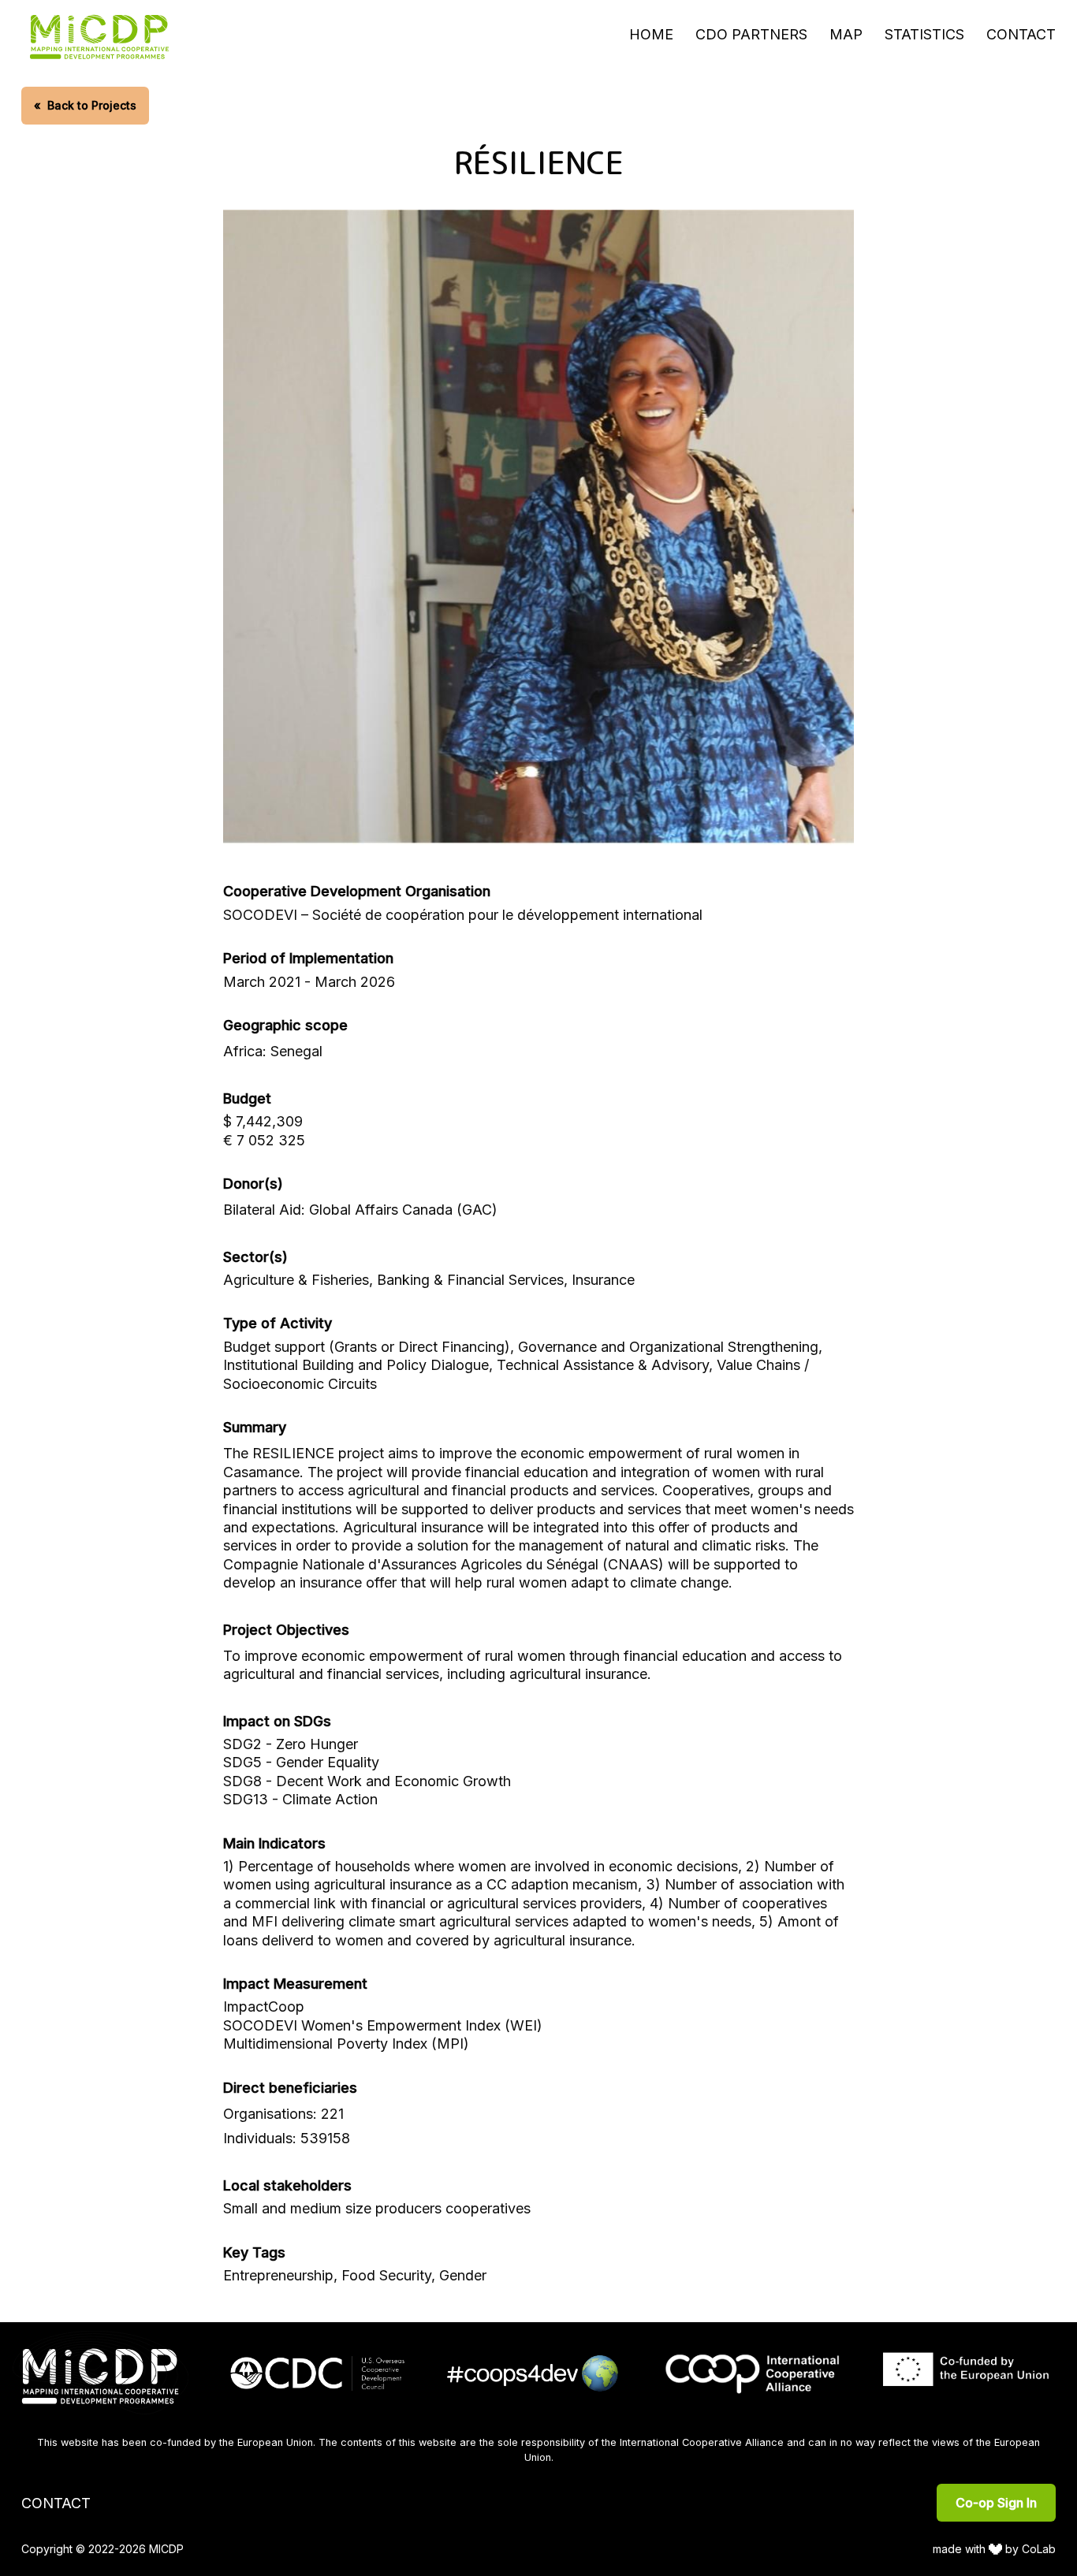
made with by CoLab (995, 2549)
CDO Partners (751, 34)
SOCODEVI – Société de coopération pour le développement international (463, 915)
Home (651, 34)
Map (846, 34)
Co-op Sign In (996, 2503)
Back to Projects (85, 105)
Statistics (924, 34)
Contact (1021, 34)
